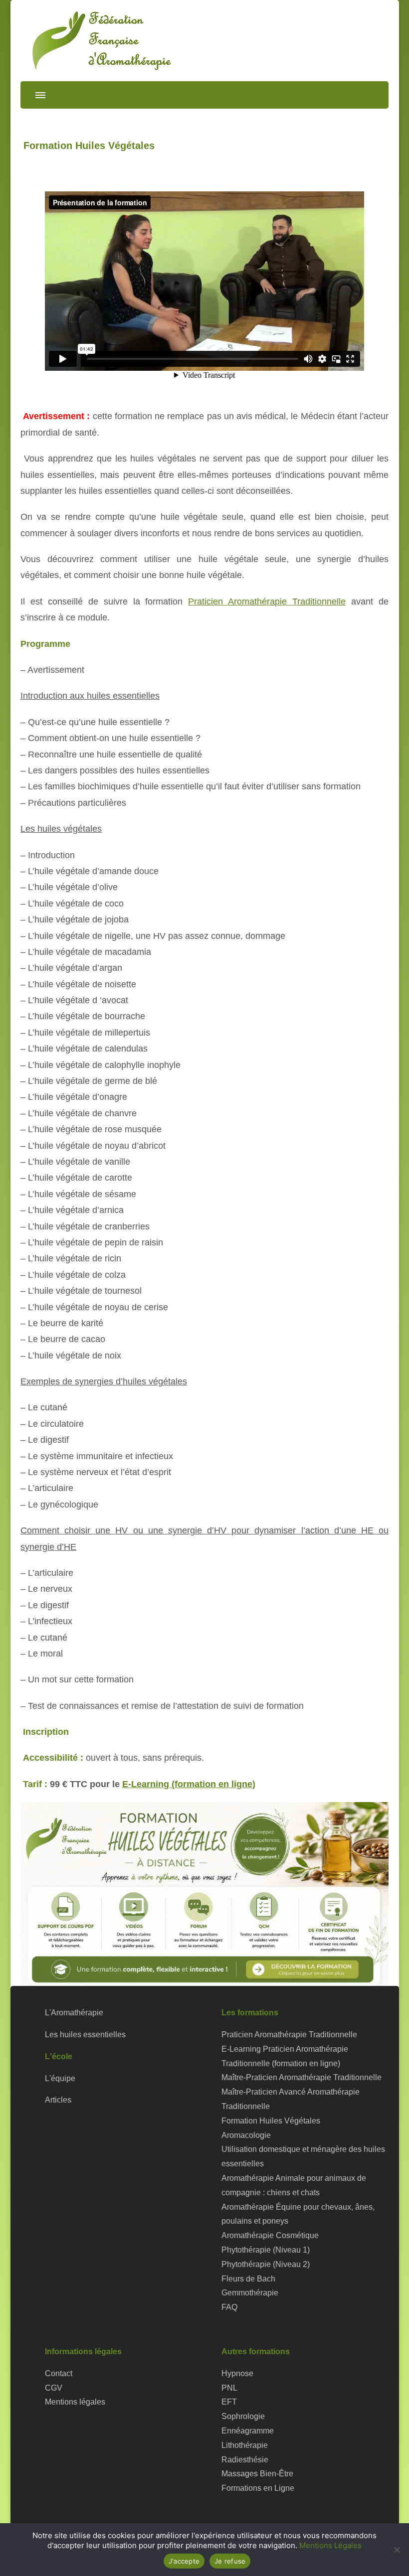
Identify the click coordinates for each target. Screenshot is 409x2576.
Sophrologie (243, 2416)
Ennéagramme (248, 2431)
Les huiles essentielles (85, 2035)
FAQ (229, 2307)
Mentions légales (75, 2402)
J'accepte (184, 2561)
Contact (59, 2373)
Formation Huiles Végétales (271, 2121)
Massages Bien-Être (257, 2474)
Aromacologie (246, 2135)
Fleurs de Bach (248, 2279)
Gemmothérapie (250, 2293)
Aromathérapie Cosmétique (270, 2235)
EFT (229, 2402)
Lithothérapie (245, 2445)
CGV (54, 2388)
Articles (58, 2100)
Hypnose (237, 2373)
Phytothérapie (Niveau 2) (266, 2264)
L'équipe (60, 2078)
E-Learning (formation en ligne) (189, 1784)
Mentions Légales (330, 2545)
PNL (229, 2388)
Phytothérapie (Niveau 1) (266, 2250)
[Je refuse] (397, 2550)
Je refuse (230, 2561)
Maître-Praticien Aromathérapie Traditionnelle (302, 2077)
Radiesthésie (245, 2460)
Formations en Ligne (258, 2488)
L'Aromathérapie (74, 2013)
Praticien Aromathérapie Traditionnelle (267, 602)
